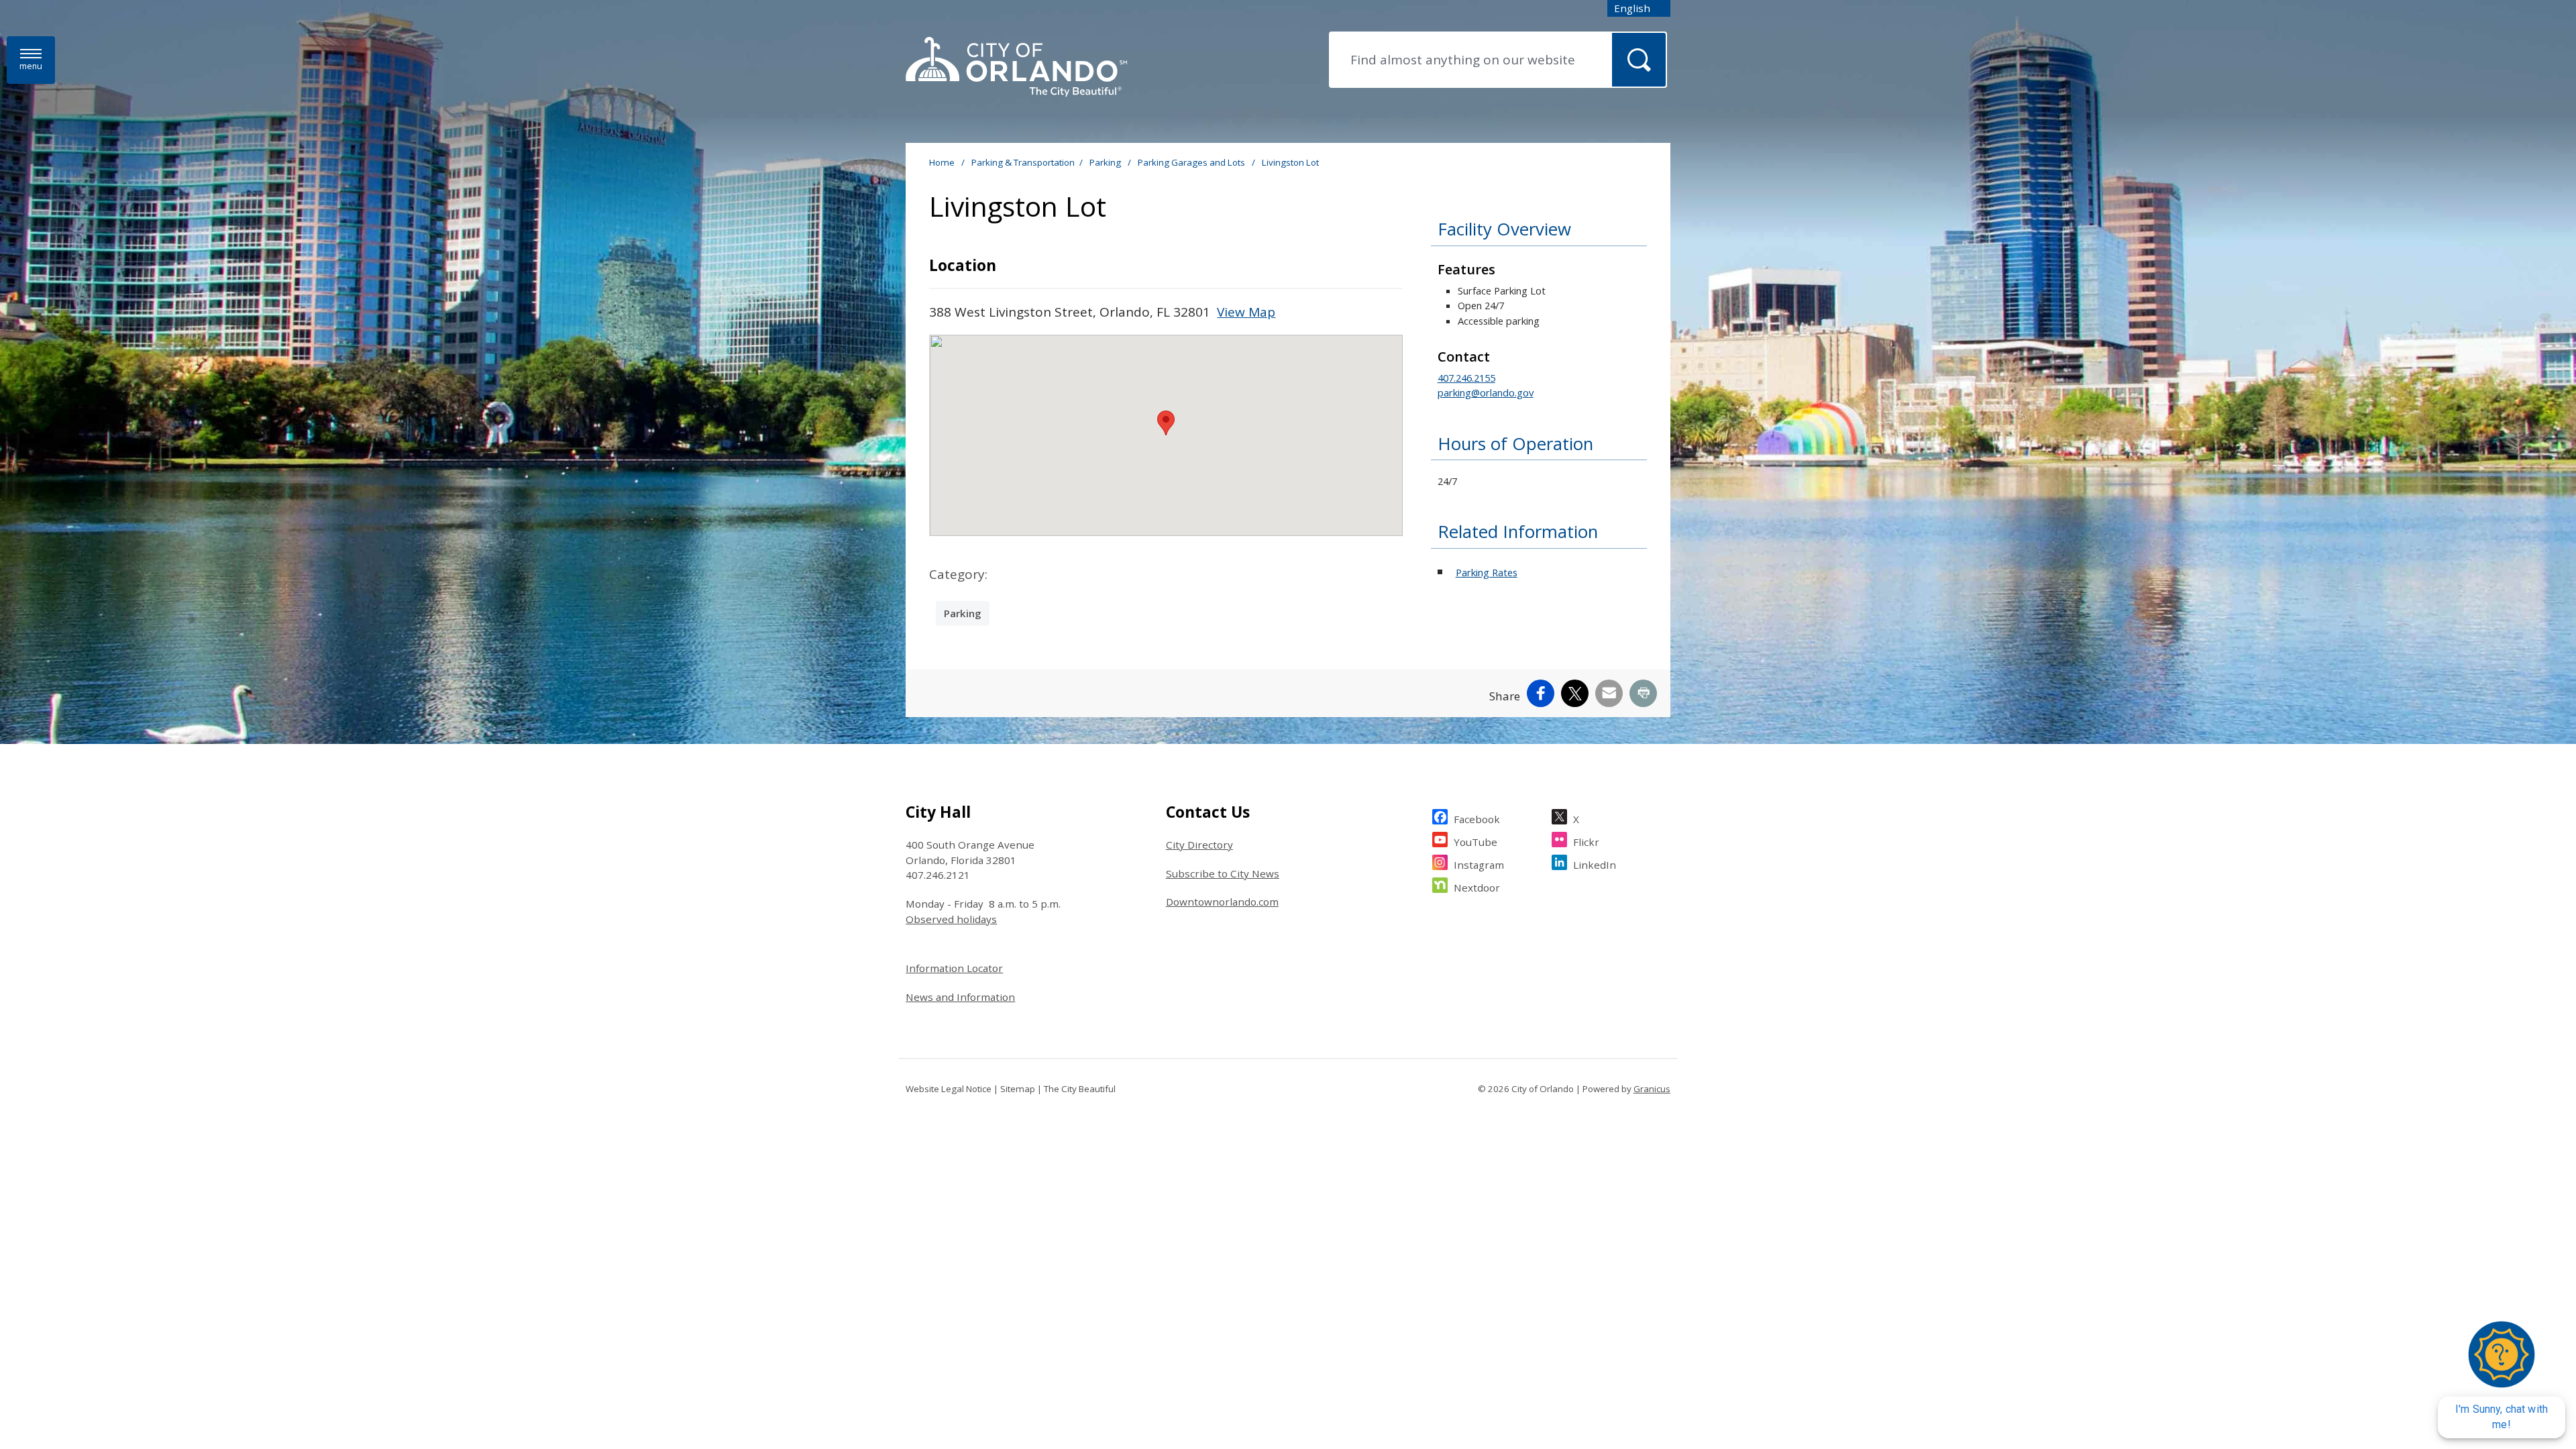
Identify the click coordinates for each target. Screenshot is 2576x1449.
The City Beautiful (1080, 1089)
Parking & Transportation (1023, 162)
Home (942, 162)
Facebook (1477, 819)
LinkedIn (1595, 865)
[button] (1166, 423)
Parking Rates (1487, 572)
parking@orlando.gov (1486, 392)
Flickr (1586, 842)
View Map (1246, 312)
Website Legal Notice (949, 1089)
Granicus (1652, 1089)
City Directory (1199, 845)
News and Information (960, 997)
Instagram (1479, 865)
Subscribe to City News (1223, 873)
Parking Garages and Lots (1192, 162)
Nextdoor (1477, 888)
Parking (1106, 162)
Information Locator (954, 968)
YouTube (1475, 842)
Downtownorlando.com (1222, 902)
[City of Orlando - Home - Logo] (1016, 68)
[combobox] (1639, 8)
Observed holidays (951, 919)
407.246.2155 (1466, 378)
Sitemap (1018, 1089)
